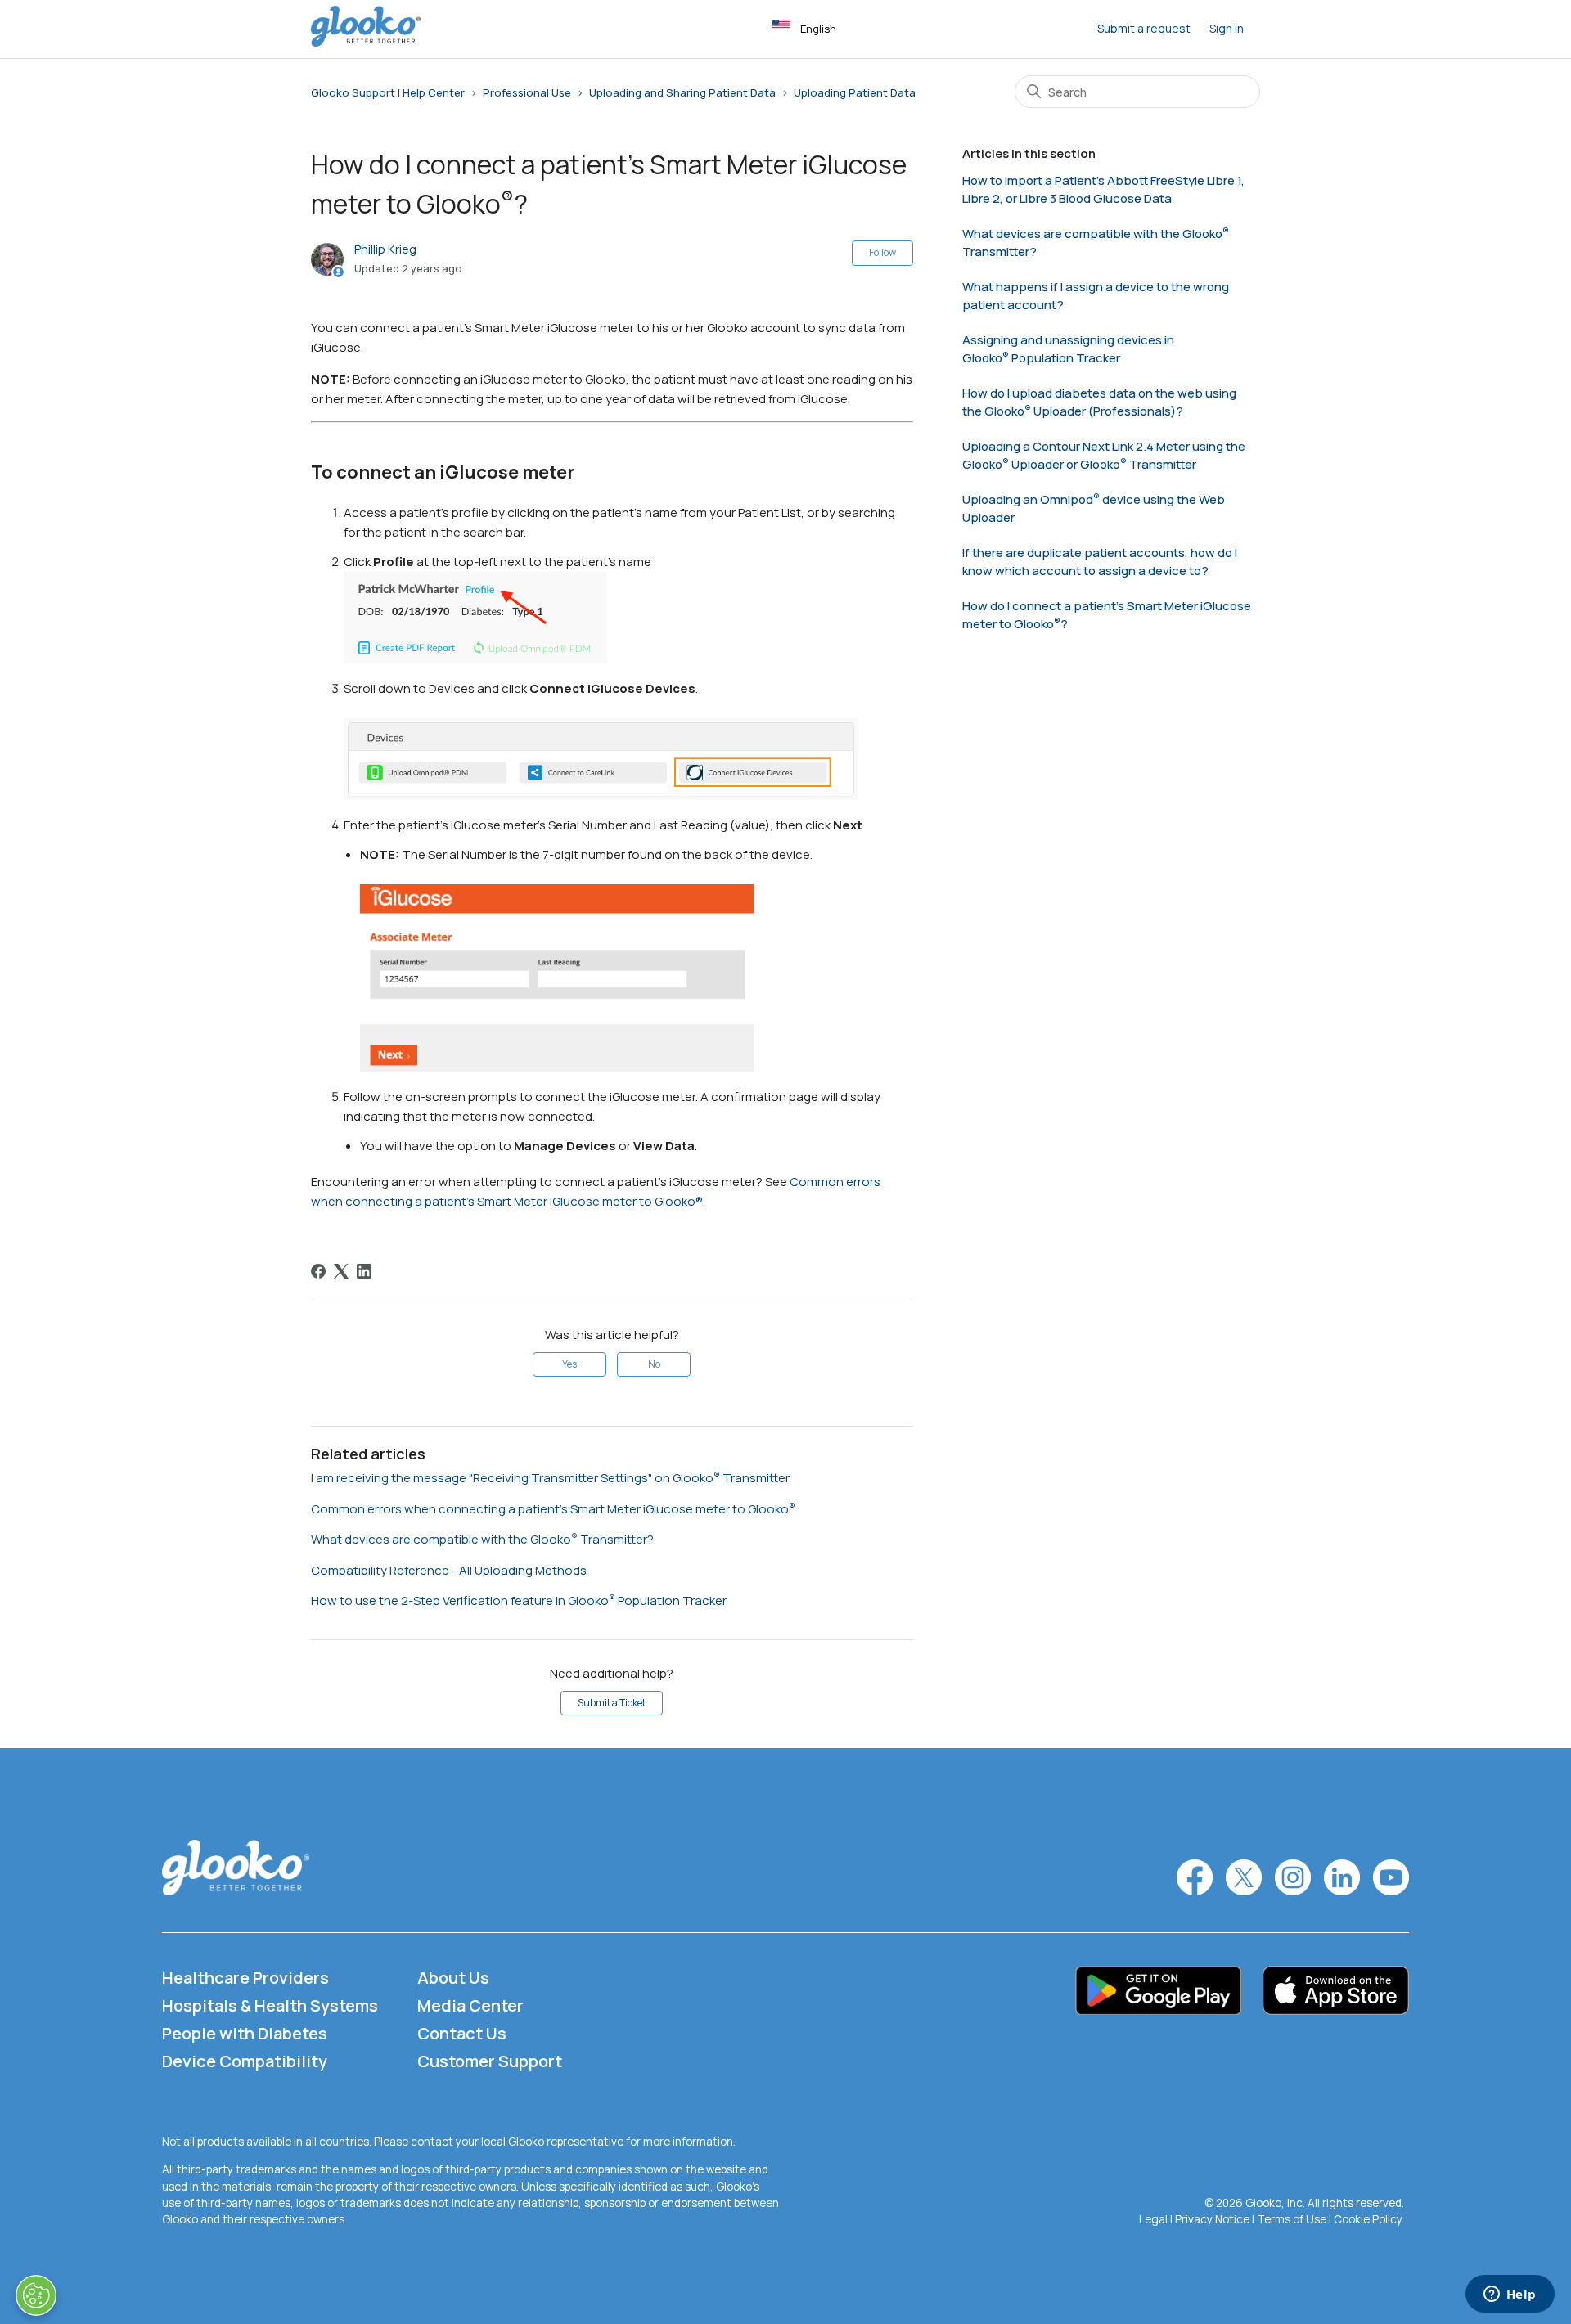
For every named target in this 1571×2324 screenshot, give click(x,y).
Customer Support (490, 2061)
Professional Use (527, 92)
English (818, 29)
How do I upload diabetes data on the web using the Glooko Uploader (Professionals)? (1099, 402)
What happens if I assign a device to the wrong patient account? (1096, 296)
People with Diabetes (245, 2033)
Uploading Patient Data (855, 92)
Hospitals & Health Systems (270, 2005)
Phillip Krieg (385, 249)
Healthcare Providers (245, 1978)
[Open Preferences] (36, 2295)
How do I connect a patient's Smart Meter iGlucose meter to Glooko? (1107, 615)
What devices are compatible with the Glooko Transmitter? (482, 1539)
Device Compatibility (245, 2061)
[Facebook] (318, 1271)
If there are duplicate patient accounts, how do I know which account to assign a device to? (1100, 562)
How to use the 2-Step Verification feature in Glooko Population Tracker (519, 1600)
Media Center (470, 2005)
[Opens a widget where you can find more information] (1510, 2295)
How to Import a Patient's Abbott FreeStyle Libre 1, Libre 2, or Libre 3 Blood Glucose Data (1103, 190)
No (654, 1364)
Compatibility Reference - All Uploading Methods (449, 1570)
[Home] (366, 42)
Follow (882, 252)
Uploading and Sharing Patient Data (682, 92)
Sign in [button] (1227, 28)
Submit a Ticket (612, 1703)
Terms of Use (1292, 2219)
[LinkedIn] (364, 1271)
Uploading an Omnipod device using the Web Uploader (1094, 509)
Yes (569, 1364)
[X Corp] (341, 1271)
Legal (1153, 2219)
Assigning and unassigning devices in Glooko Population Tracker (1068, 349)
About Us (453, 1978)
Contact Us (462, 2033)
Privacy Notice (1212, 2219)
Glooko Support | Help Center (388, 92)
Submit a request (1144, 28)
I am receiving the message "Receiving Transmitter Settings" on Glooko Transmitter (550, 1478)
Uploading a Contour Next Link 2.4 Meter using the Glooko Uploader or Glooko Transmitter (1104, 456)
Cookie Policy (1368, 2219)
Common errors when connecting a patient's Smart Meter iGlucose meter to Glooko (550, 1509)
